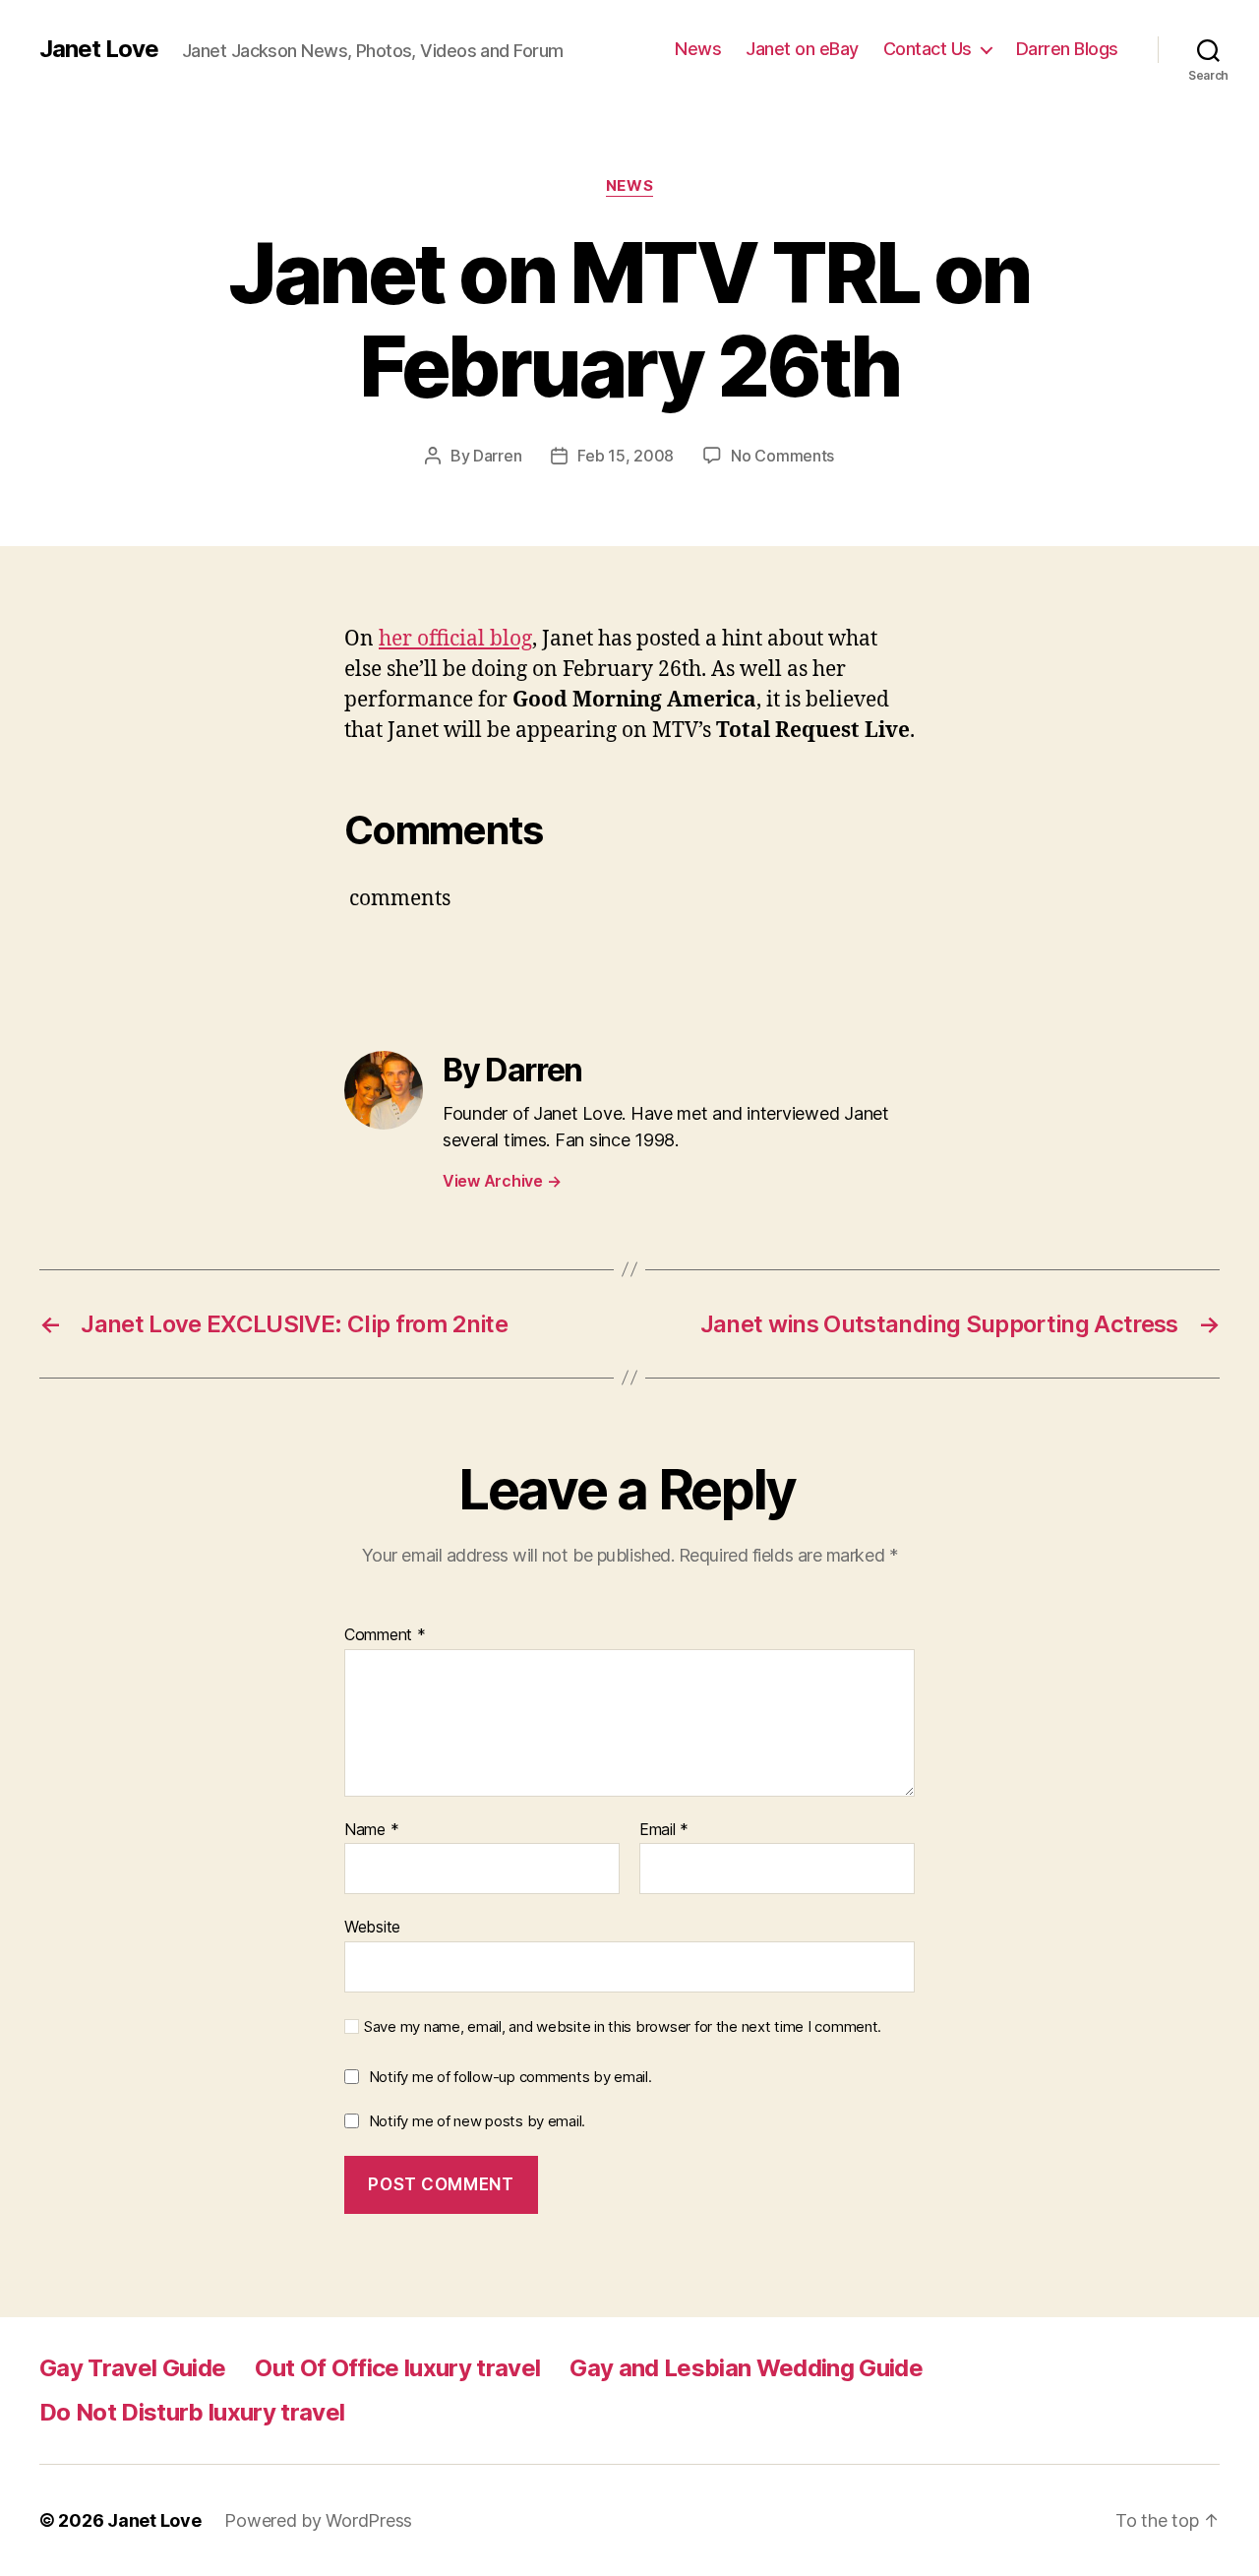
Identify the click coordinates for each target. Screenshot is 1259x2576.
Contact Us (928, 49)
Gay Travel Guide (132, 2368)
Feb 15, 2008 (626, 456)
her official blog (455, 639)
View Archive (502, 1181)
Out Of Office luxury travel (397, 2368)
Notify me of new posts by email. (477, 2121)
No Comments (782, 456)
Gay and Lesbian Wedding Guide (746, 2368)
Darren (497, 456)
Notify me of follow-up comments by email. (510, 2077)
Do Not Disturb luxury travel (192, 2412)
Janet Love (99, 49)
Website (372, 1927)
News (698, 49)
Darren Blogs (1067, 49)
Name (371, 1830)
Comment (385, 1635)
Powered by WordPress (318, 2520)
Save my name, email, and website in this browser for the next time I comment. (623, 2027)
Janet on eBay (802, 49)
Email (664, 1830)
